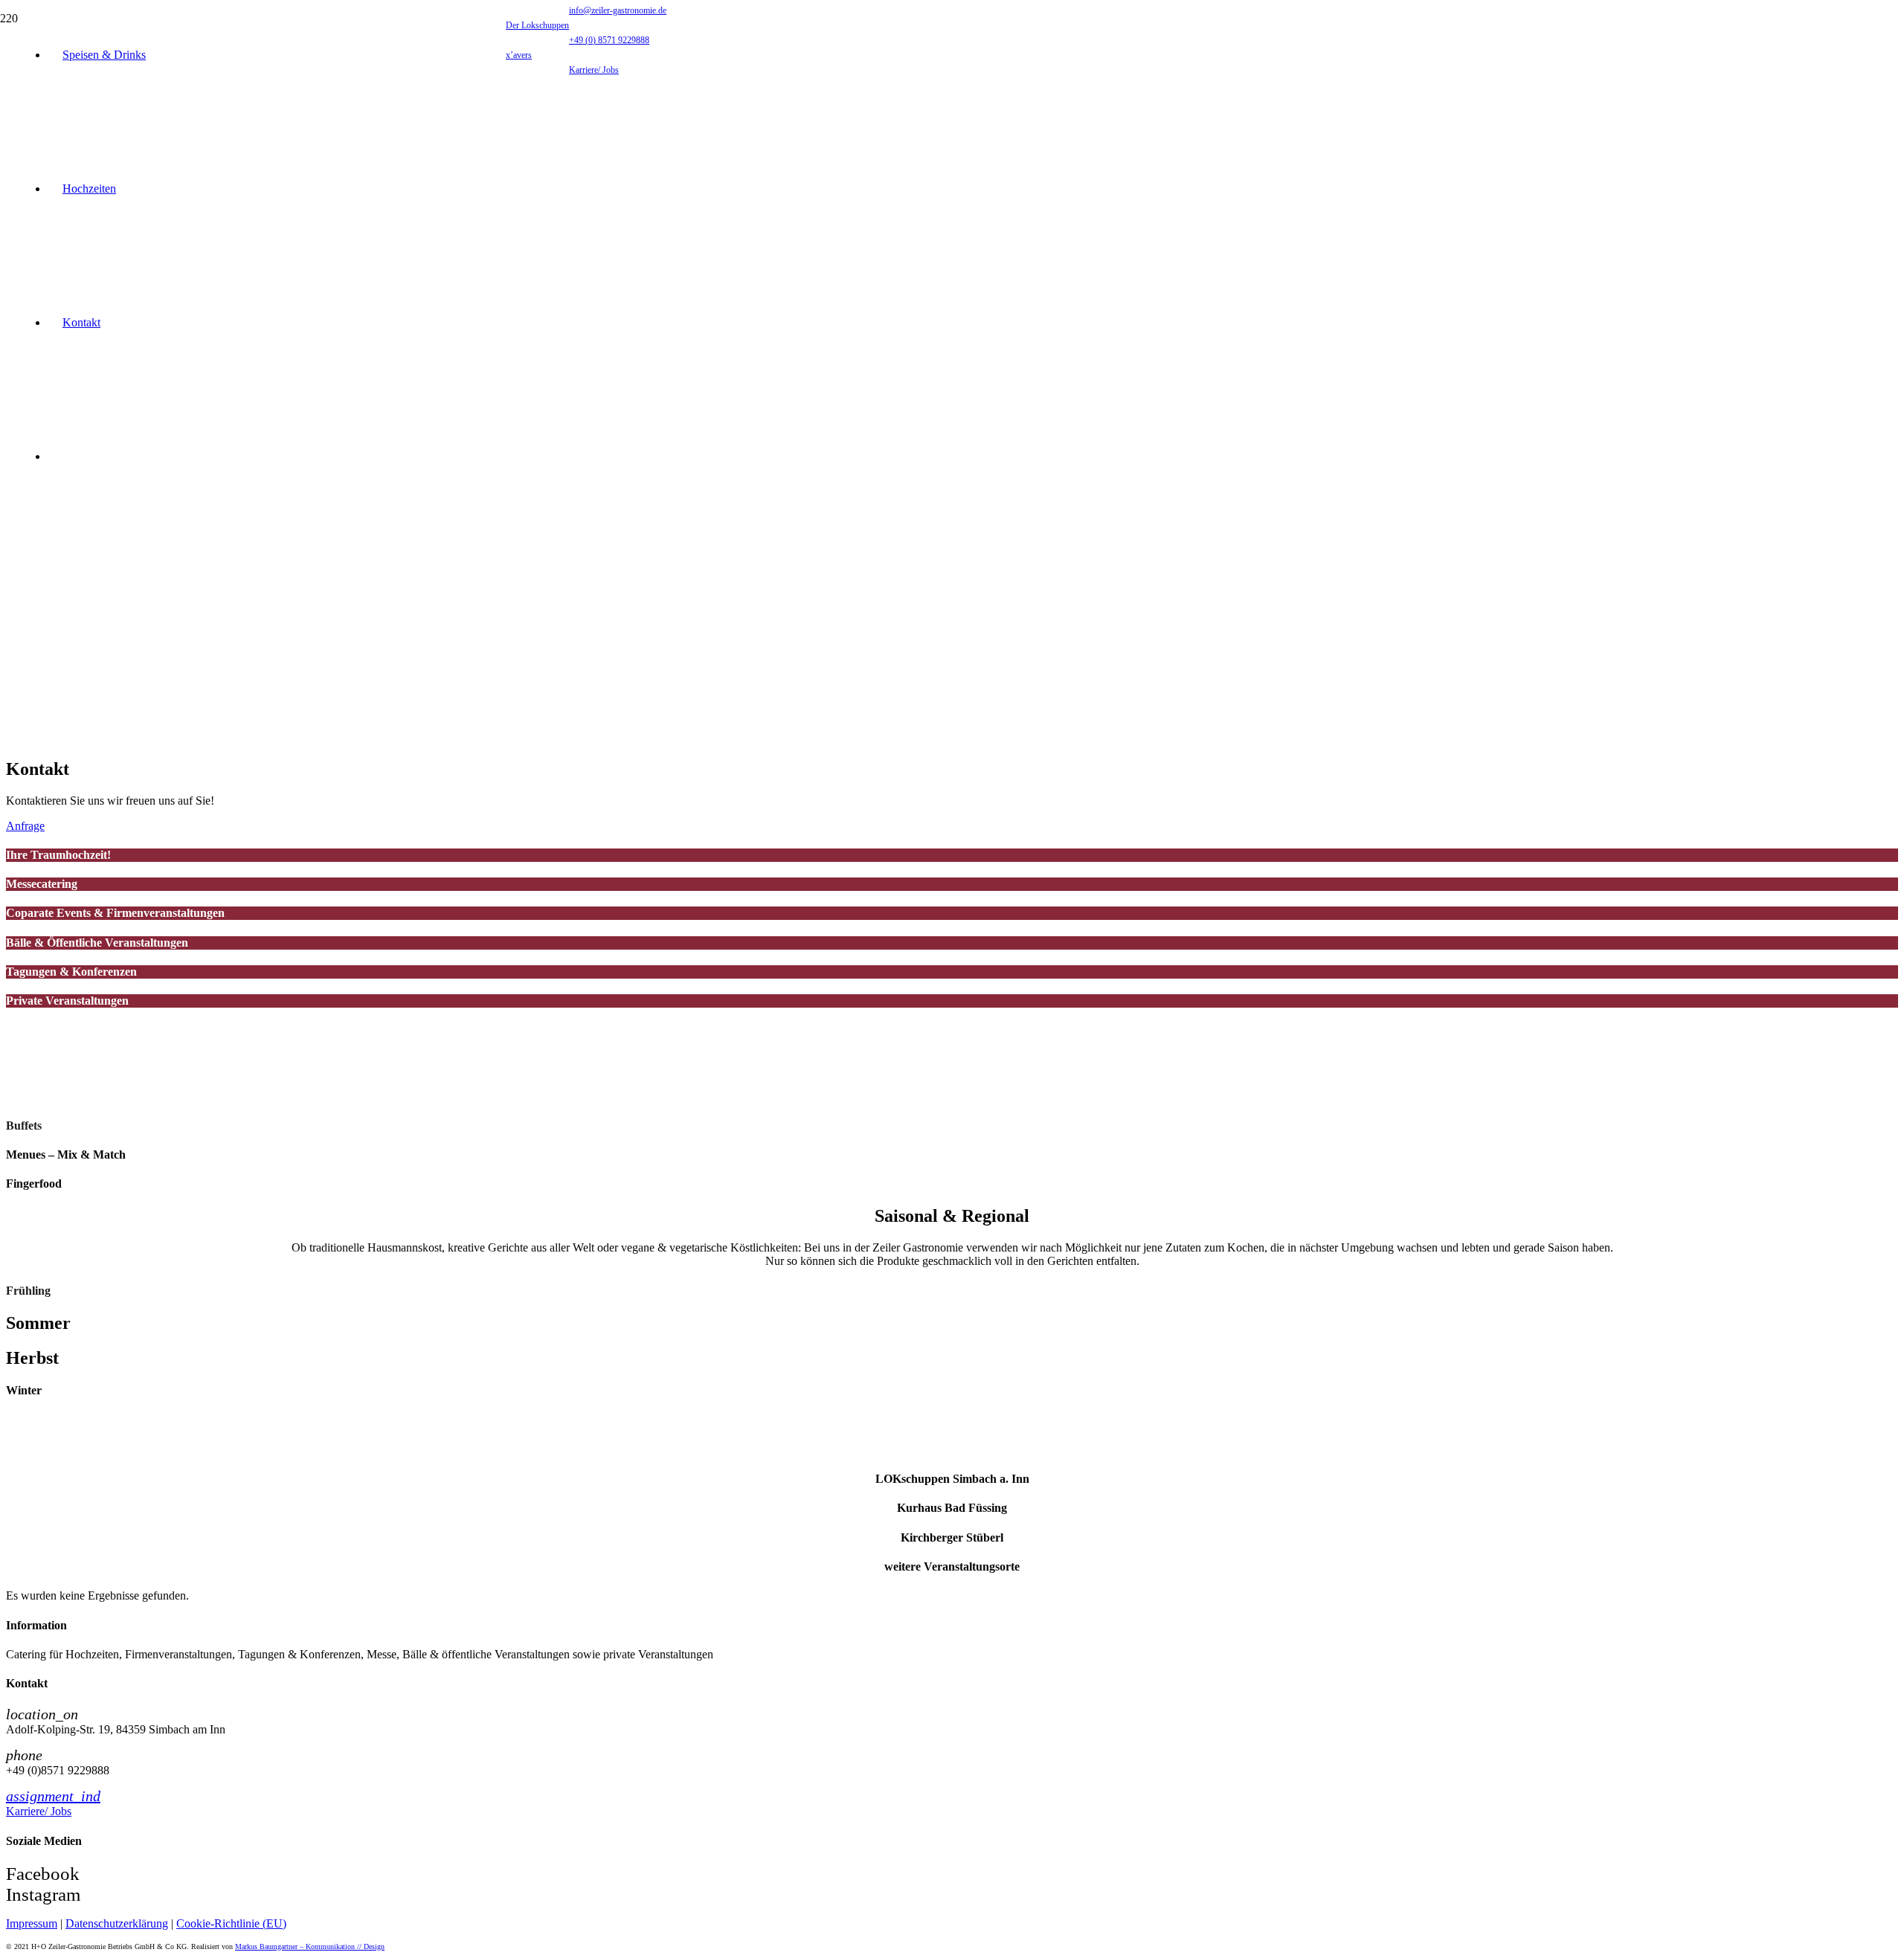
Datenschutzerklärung (117, 1923)
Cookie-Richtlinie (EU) (231, 1923)
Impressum (32, 1923)
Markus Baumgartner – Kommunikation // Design (310, 1946)
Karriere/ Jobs (39, 1811)
